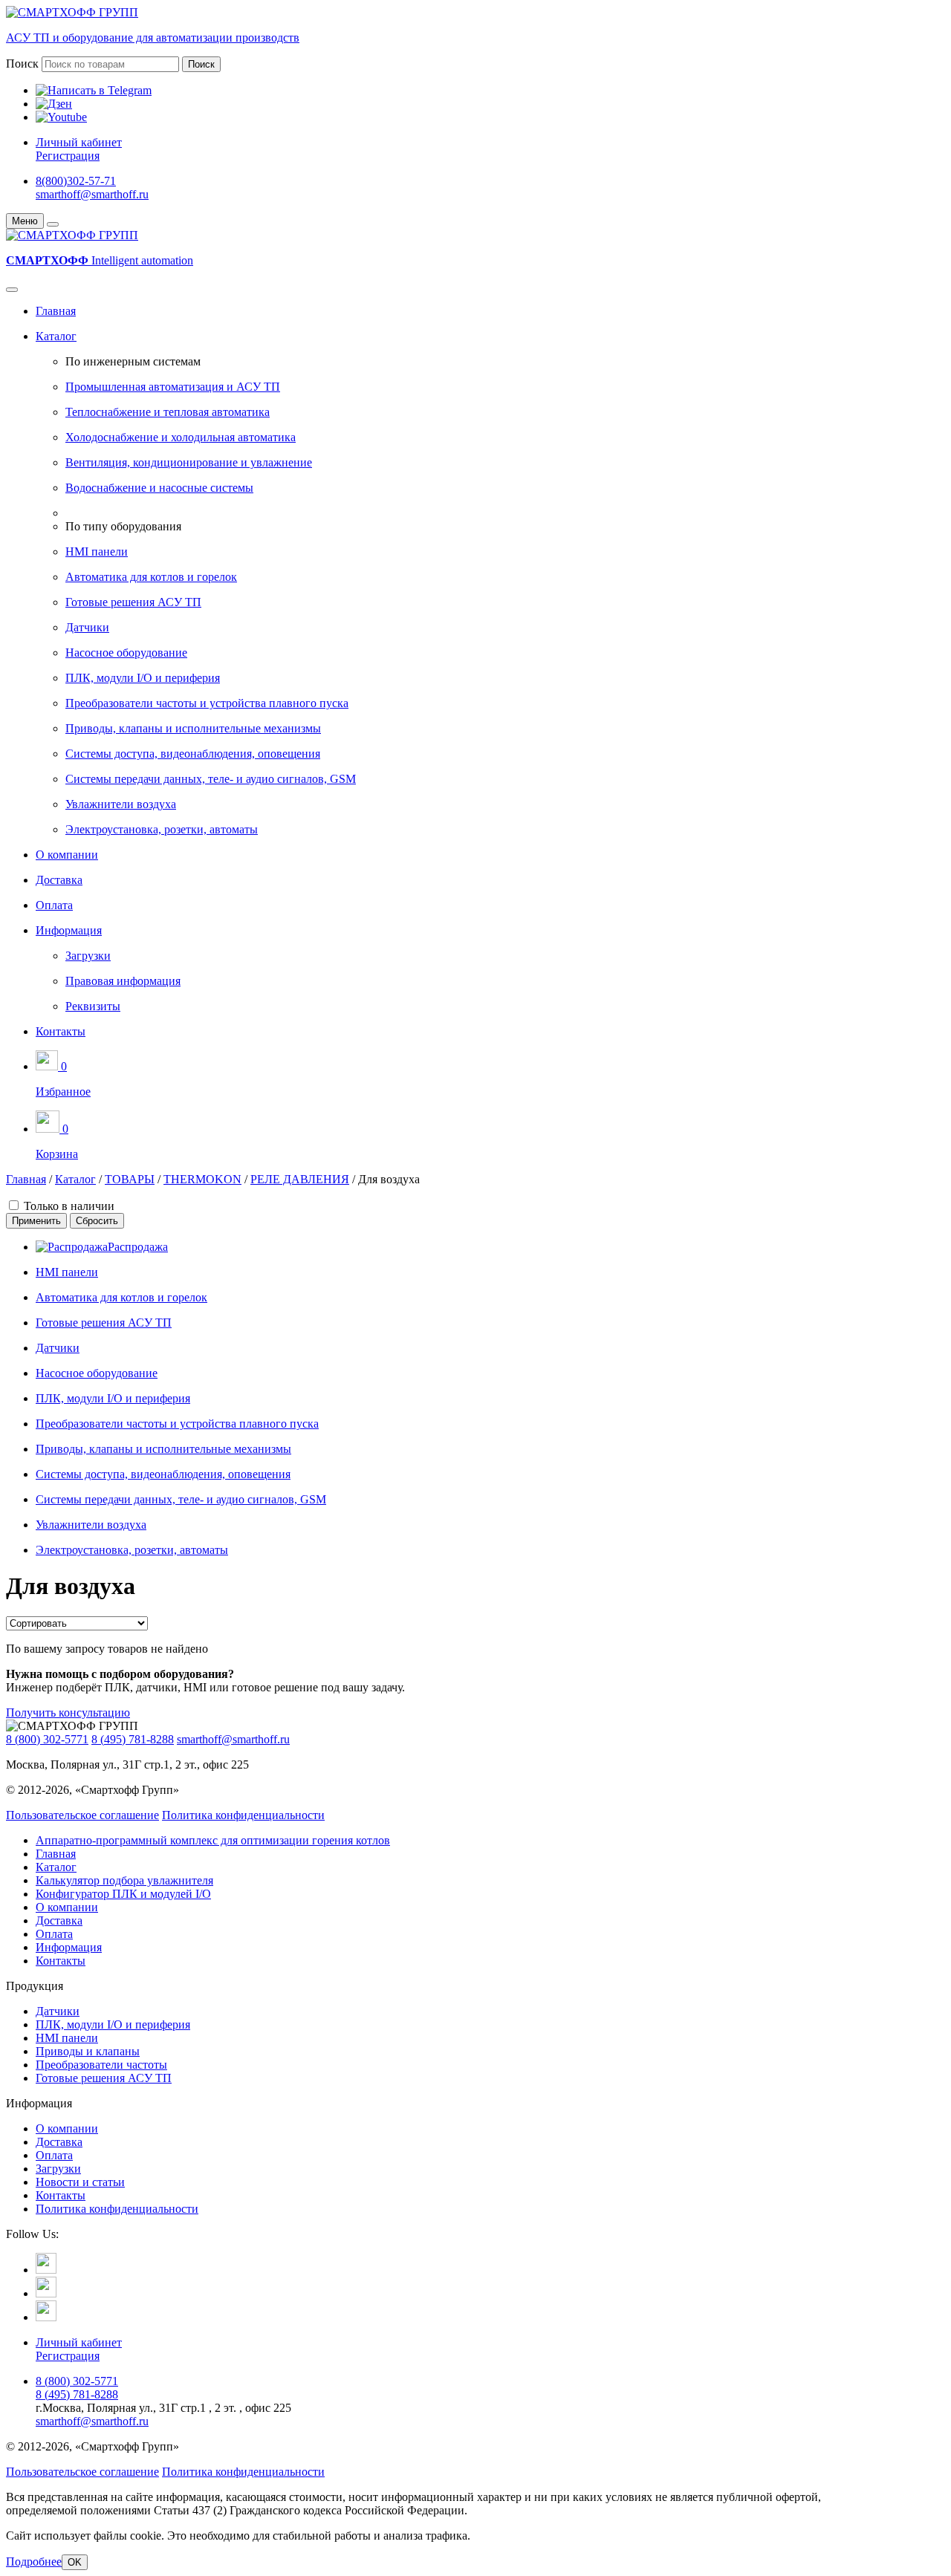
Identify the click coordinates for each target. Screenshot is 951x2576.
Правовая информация (123, 981)
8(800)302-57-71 (76, 181)
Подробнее (34, 2562)
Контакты (61, 1031)
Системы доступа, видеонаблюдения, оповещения (193, 754)
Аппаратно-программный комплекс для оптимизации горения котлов (213, 1840)
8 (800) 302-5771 (47, 1739)
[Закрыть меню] (53, 224)
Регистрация (68, 156)
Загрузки (88, 956)
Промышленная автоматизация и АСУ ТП (173, 387)
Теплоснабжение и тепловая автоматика (168, 412)
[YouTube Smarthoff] (46, 2317)
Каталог (56, 336)
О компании (67, 855)
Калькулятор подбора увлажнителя (124, 1880)
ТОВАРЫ (130, 1179)
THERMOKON (202, 1179)
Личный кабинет (79, 142)
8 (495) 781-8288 (133, 1739)
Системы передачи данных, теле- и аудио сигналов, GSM (211, 779)
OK (75, 2562)
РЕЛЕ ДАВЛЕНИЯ (300, 1179)
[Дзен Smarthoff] (46, 2293)
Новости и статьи (80, 2182)
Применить (36, 1221)
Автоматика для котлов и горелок (151, 577)
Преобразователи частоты (101, 2065)
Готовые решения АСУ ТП (133, 602)
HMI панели (97, 552)
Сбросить (97, 1221)
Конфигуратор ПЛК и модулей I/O (123, 1894)
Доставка (59, 880)
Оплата (54, 905)
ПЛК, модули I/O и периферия (143, 678)
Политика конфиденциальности (243, 1815)
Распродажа (138, 1247)
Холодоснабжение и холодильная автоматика (181, 437)
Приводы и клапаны (88, 2051)
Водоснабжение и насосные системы (159, 488)
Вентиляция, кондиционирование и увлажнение (189, 462)
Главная (56, 311)
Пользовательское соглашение (82, 1815)
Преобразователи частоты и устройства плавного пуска (207, 703)
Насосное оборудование (126, 653)
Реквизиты (93, 1006)
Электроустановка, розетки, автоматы (162, 829)
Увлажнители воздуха (121, 804)
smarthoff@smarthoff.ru (92, 194)
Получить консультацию (68, 1713)
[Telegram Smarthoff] (46, 2270)
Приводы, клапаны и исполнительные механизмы (193, 728)
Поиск (22, 64)
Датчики (87, 627)
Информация (69, 930)
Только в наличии (69, 1206)
